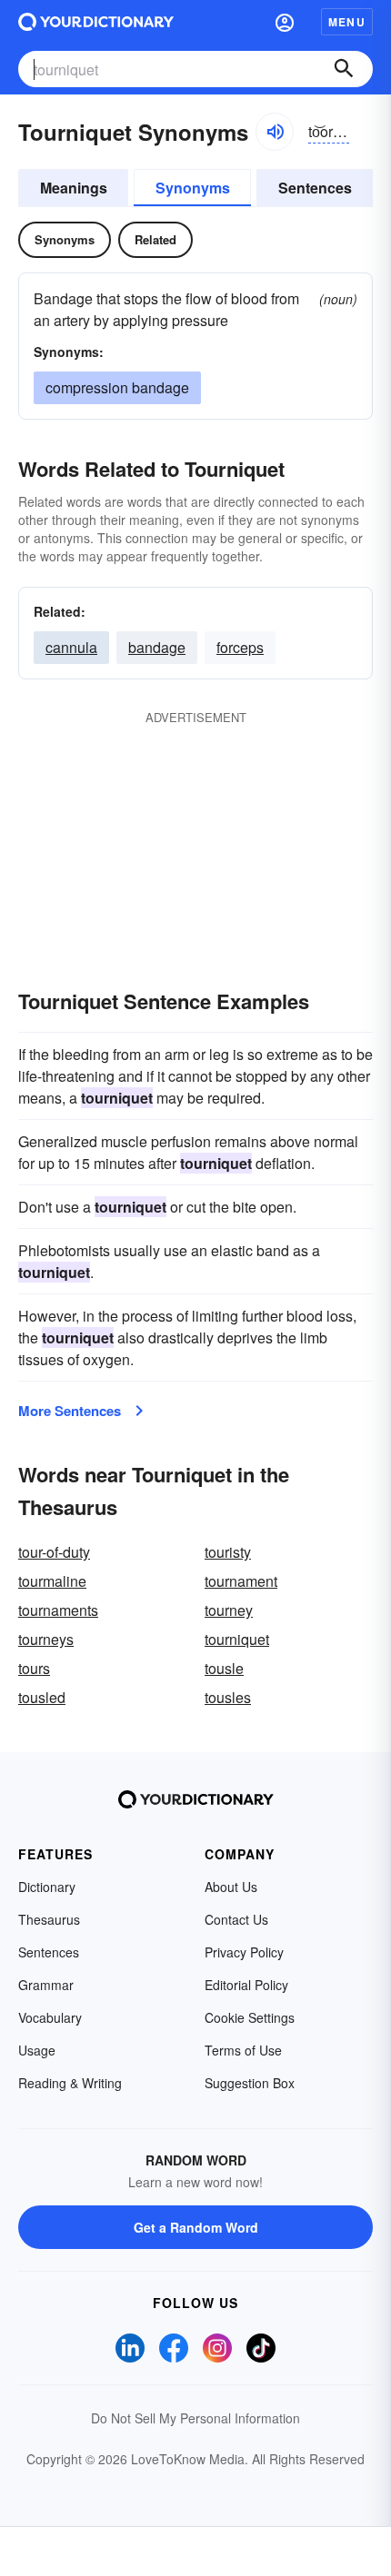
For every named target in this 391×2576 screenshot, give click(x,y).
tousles (228, 1697)
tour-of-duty (54, 1552)
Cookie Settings (250, 2017)
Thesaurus (49, 1919)
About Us (231, 1887)
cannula (71, 647)
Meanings (74, 188)
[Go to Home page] (96, 22)
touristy (228, 1552)
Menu (347, 22)
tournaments (58, 1610)
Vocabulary (50, 2017)
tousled (42, 1697)
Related (155, 239)
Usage (37, 2050)
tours (34, 1668)
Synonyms (193, 188)
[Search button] (344, 69)
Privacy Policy (244, 1952)
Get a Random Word (196, 2227)
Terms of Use (243, 2050)
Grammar (46, 1985)
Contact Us (236, 1919)
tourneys (46, 1639)
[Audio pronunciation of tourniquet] (275, 132)
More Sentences (70, 1411)
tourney (229, 1610)
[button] (285, 22)
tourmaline (52, 1581)
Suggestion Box (250, 2083)
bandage (157, 647)
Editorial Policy (246, 1985)
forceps (240, 647)
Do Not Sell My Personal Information (195, 2418)
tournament (241, 1581)
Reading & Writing (70, 2083)
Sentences (315, 188)
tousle (224, 1668)
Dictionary (47, 1887)
